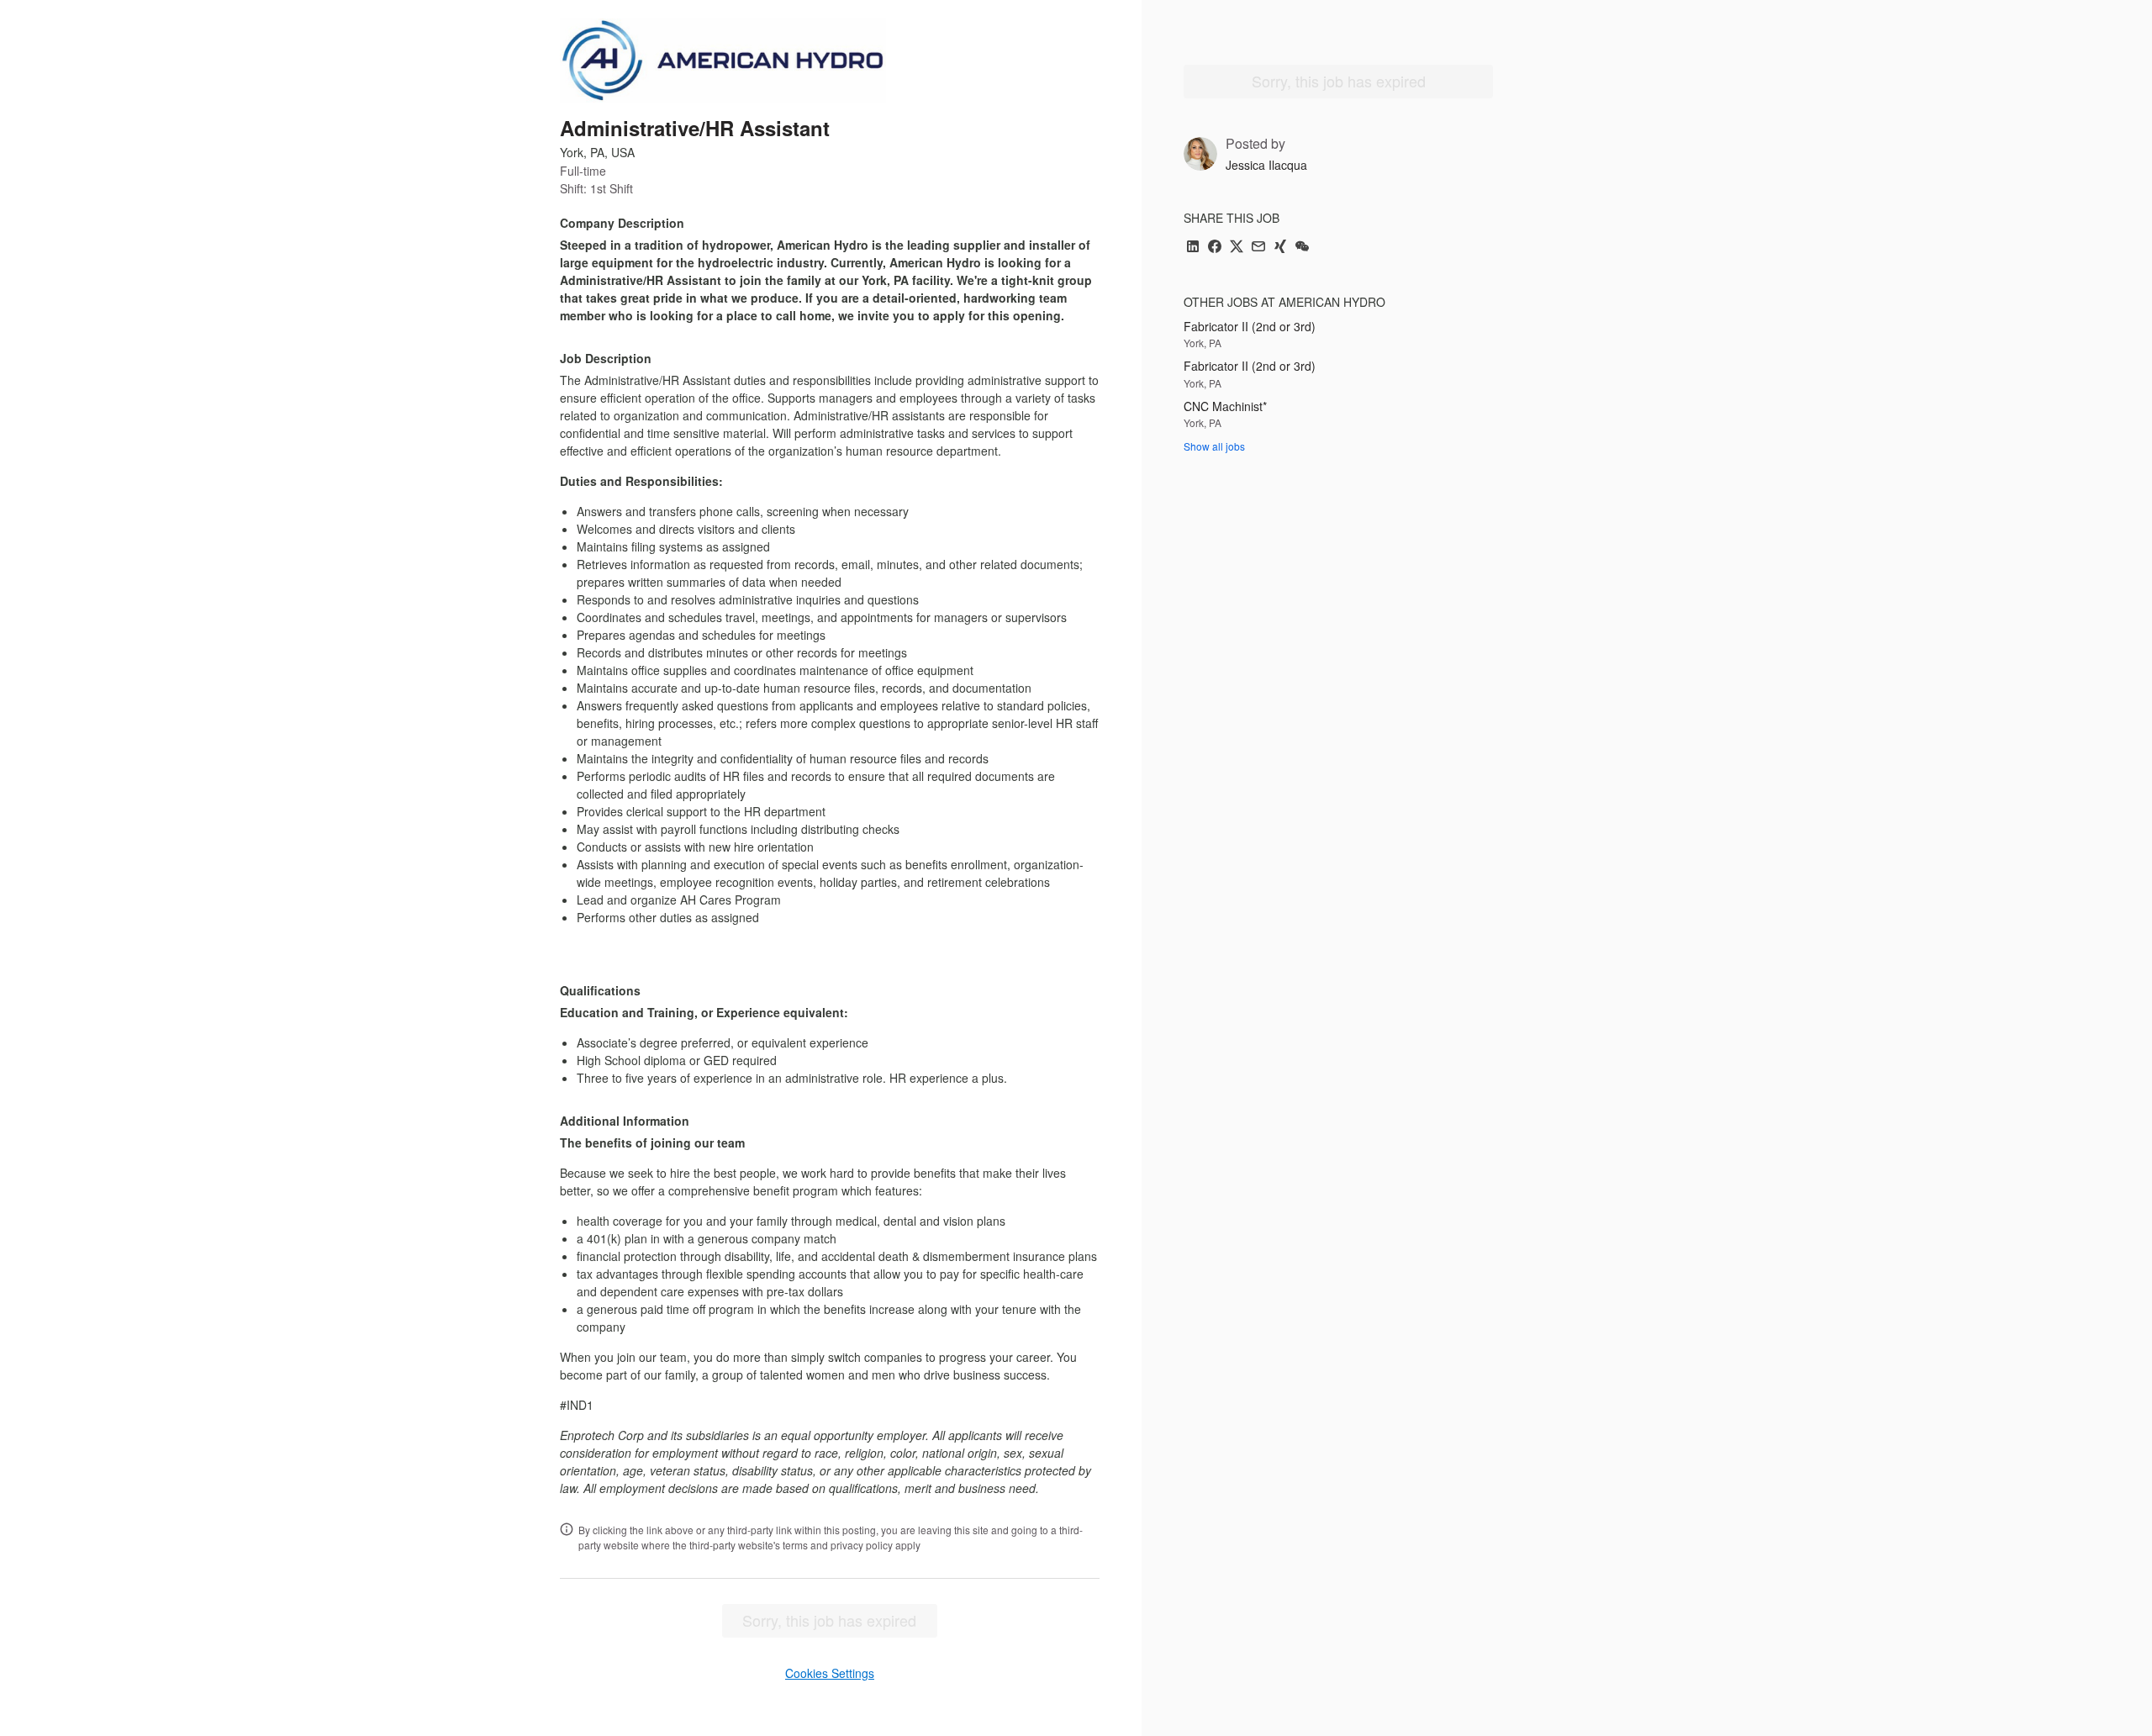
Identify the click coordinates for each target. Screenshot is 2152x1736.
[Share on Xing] (1280, 248)
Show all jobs (1214, 446)
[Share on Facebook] (1215, 248)
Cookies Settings (830, 1673)
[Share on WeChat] (1302, 248)
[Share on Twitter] (1237, 248)
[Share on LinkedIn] (1193, 248)
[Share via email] (1258, 248)
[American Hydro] (723, 61)
